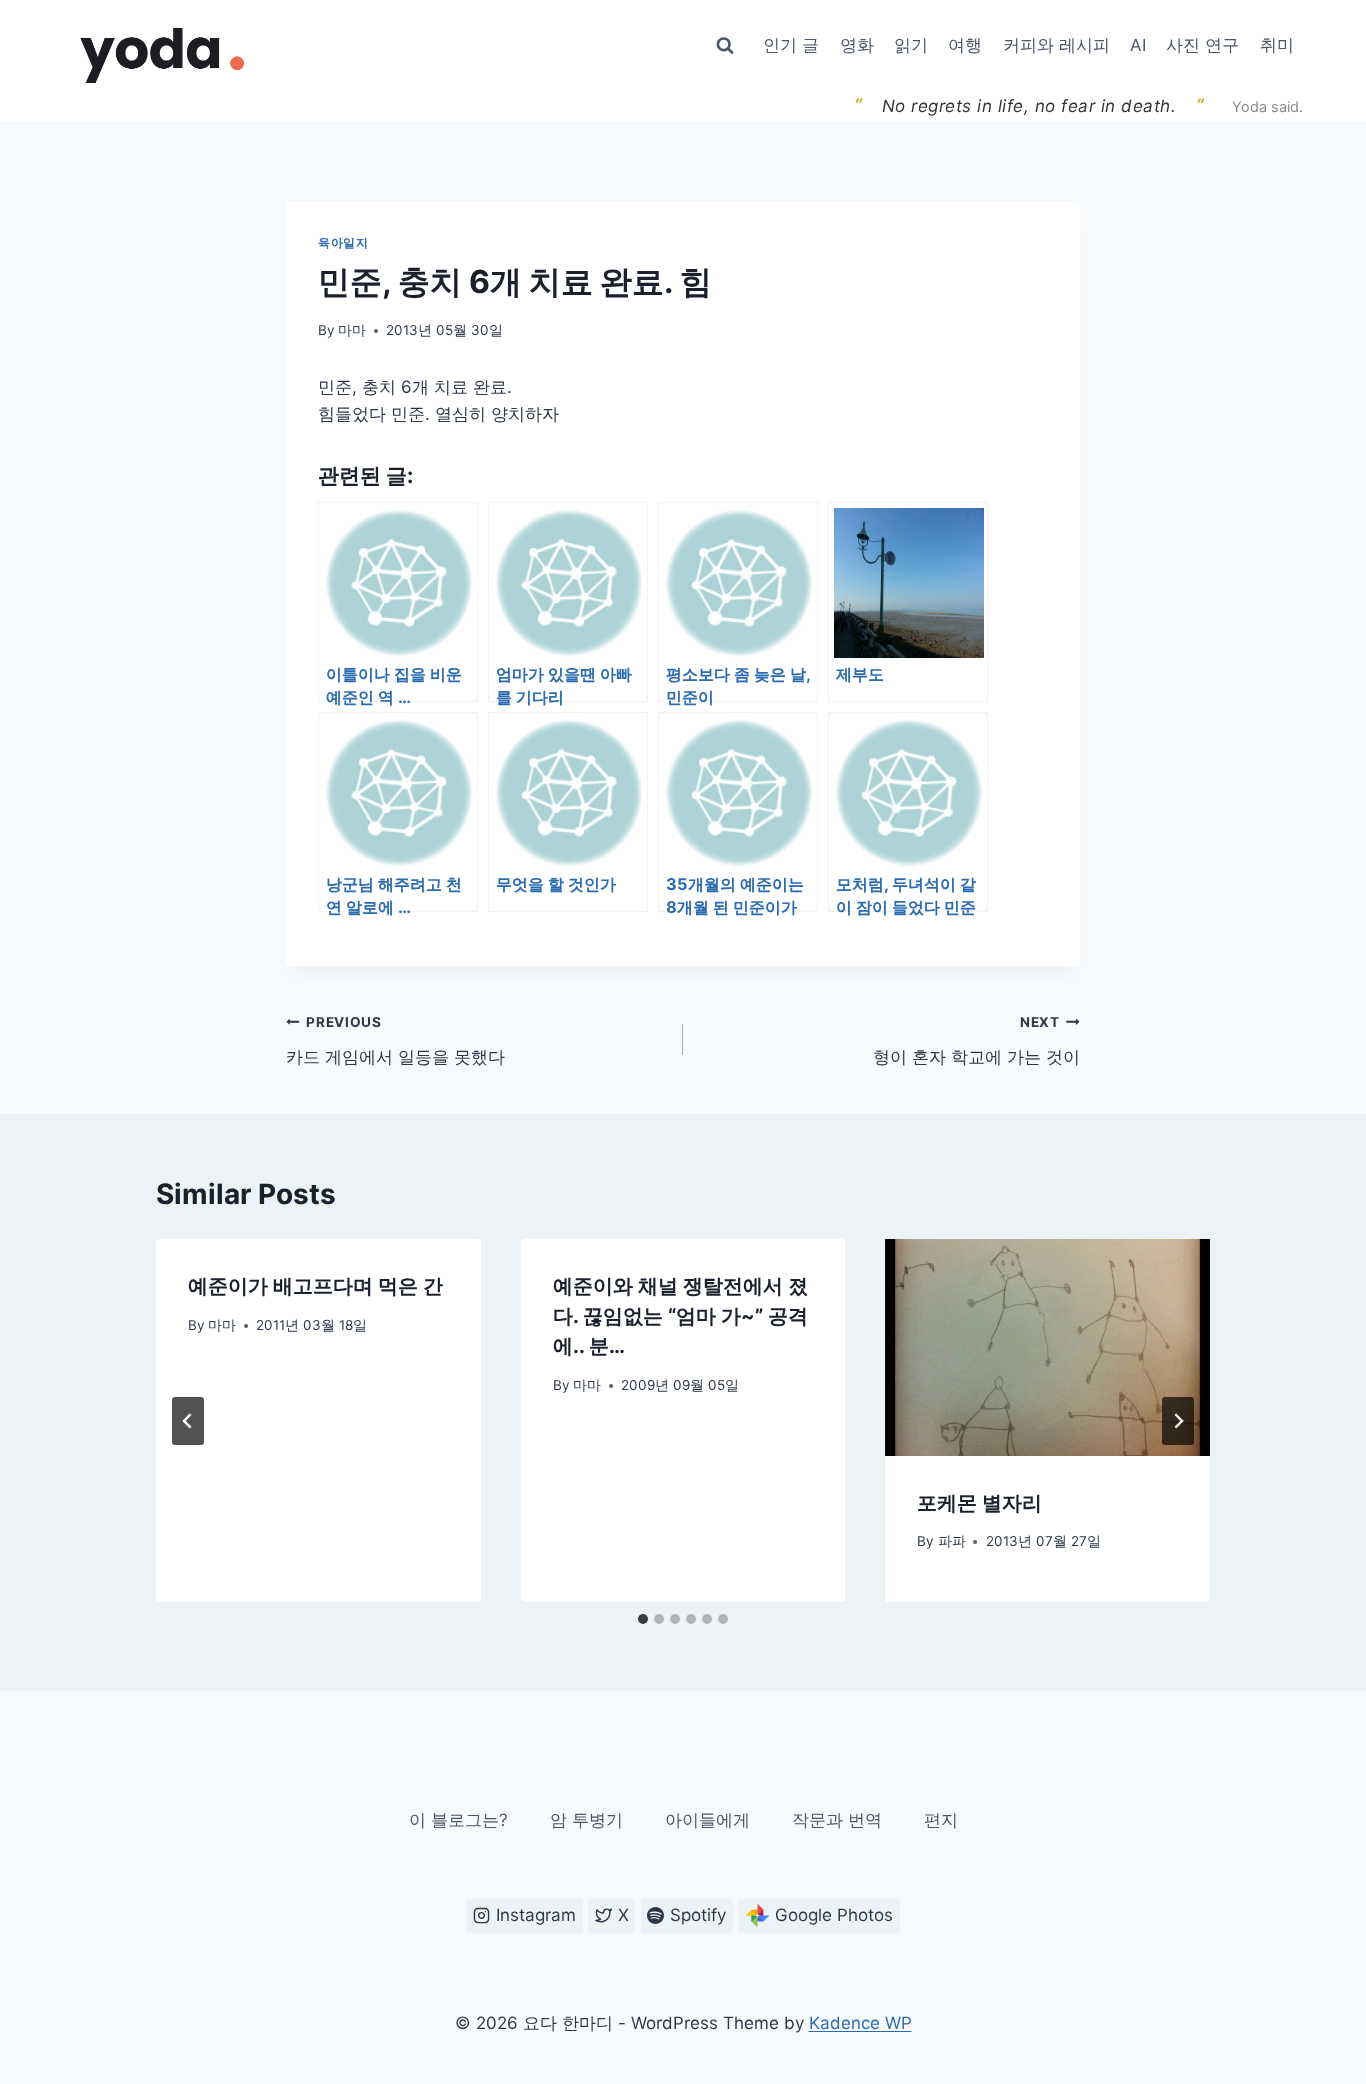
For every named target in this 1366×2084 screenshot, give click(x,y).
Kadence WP (860, 2023)
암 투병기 (586, 1820)
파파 (952, 1541)
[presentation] (1047, 1347)
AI (1138, 45)
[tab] (643, 1619)
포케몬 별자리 (979, 1503)
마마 (352, 330)
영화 (857, 45)
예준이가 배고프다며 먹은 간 (315, 1286)
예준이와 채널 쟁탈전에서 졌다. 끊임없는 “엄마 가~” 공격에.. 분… (680, 1316)
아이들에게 (707, 1820)
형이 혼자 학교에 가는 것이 (976, 1040)
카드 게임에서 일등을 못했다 (395, 1040)
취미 (1277, 45)
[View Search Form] (725, 46)
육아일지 (343, 242)
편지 (941, 1820)
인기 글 (791, 45)
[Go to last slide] (188, 1421)
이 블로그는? (458, 1820)
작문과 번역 (837, 1820)
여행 (965, 45)
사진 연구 (1202, 45)
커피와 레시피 (1056, 45)
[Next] (1178, 1421)
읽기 (911, 45)
